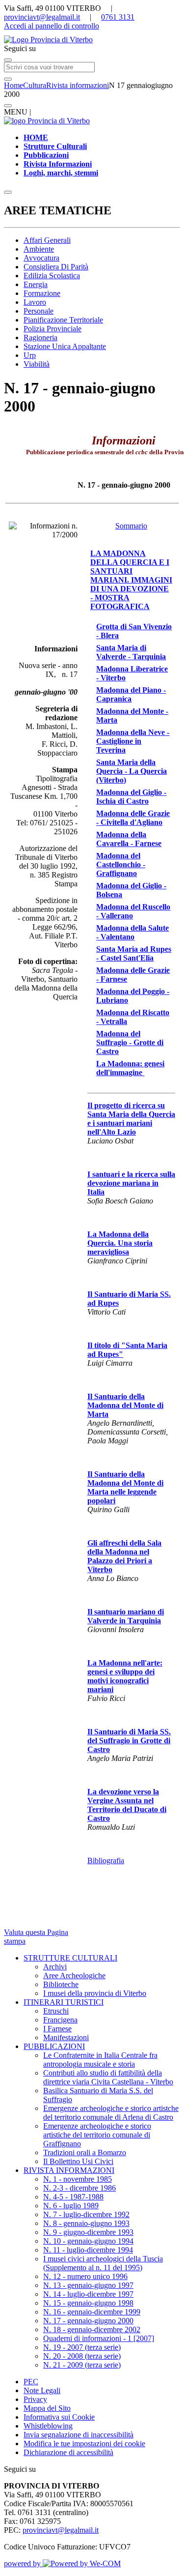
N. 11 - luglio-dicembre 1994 (88, 2250)
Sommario (131, 526)
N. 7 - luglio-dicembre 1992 (86, 2214)
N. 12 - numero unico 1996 (85, 2276)
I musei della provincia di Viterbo (95, 1993)
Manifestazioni (66, 2037)
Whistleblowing (48, 2426)
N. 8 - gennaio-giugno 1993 (86, 2223)
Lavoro (35, 302)
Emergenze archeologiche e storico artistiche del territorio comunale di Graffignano (97, 2135)
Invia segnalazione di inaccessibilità (79, 2435)
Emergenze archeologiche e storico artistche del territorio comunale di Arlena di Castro (111, 2113)
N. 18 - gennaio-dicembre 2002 (92, 2329)
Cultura (35, 85)
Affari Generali (47, 240)
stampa (15, 1941)
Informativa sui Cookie (59, 2417)
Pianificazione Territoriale (63, 320)
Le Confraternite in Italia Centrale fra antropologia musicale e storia (100, 2060)
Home (13, 85)
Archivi (55, 1967)
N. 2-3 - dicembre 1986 (79, 2188)
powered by (23, 2563)
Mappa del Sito (47, 2408)
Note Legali (42, 2390)
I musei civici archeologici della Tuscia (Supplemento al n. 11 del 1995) (103, 2263)
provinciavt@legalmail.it (42, 17)
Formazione (42, 293)
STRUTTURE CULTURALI (70, 1958)
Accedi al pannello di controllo (52, 26)
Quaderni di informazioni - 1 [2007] (99, 2338)
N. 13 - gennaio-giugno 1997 (88, 2285)
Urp (30, 355)
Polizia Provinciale (53, 329)
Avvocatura (41, 258)
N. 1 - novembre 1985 (78, 2179)
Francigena (60, 2020)
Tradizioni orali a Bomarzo (85, 2152)
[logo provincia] (92, 40)
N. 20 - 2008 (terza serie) (82, 2356)
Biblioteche (61, 1984)
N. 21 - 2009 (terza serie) (82, 2365)
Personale (39, 311)
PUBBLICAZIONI (54, 2046)
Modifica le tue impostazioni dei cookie (84, 2444)
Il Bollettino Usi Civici (78, 2161)
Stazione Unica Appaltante (65, 346)
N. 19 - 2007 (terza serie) (82, 2347)
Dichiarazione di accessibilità (68, 2452)
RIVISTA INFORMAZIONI (69, 2170)
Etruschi (56, 2011)
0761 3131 (118, 17)
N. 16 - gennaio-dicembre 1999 (92, 2312)
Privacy (35, 2399)
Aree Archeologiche (74, 1976)
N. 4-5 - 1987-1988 (73, 2197)
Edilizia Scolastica (52, 276)
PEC (31, 2382)
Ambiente (39, 249)
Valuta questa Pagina (36, 1932)
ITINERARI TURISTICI (64, 2002)
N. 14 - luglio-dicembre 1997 (88, 2294)
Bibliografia (106, 1860)
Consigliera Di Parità (56, 267)
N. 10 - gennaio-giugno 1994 (88, 2241)
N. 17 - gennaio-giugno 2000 (88, 2321)
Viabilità (37, 364)
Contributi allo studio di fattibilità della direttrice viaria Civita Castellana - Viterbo (108, 2077)
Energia (36, 284)
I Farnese (57, 2029)
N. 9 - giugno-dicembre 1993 (88, 2232)
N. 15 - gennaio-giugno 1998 (88, 2303)
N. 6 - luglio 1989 (71, 2206)
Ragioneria (40, 337)
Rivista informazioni (78, 85)
